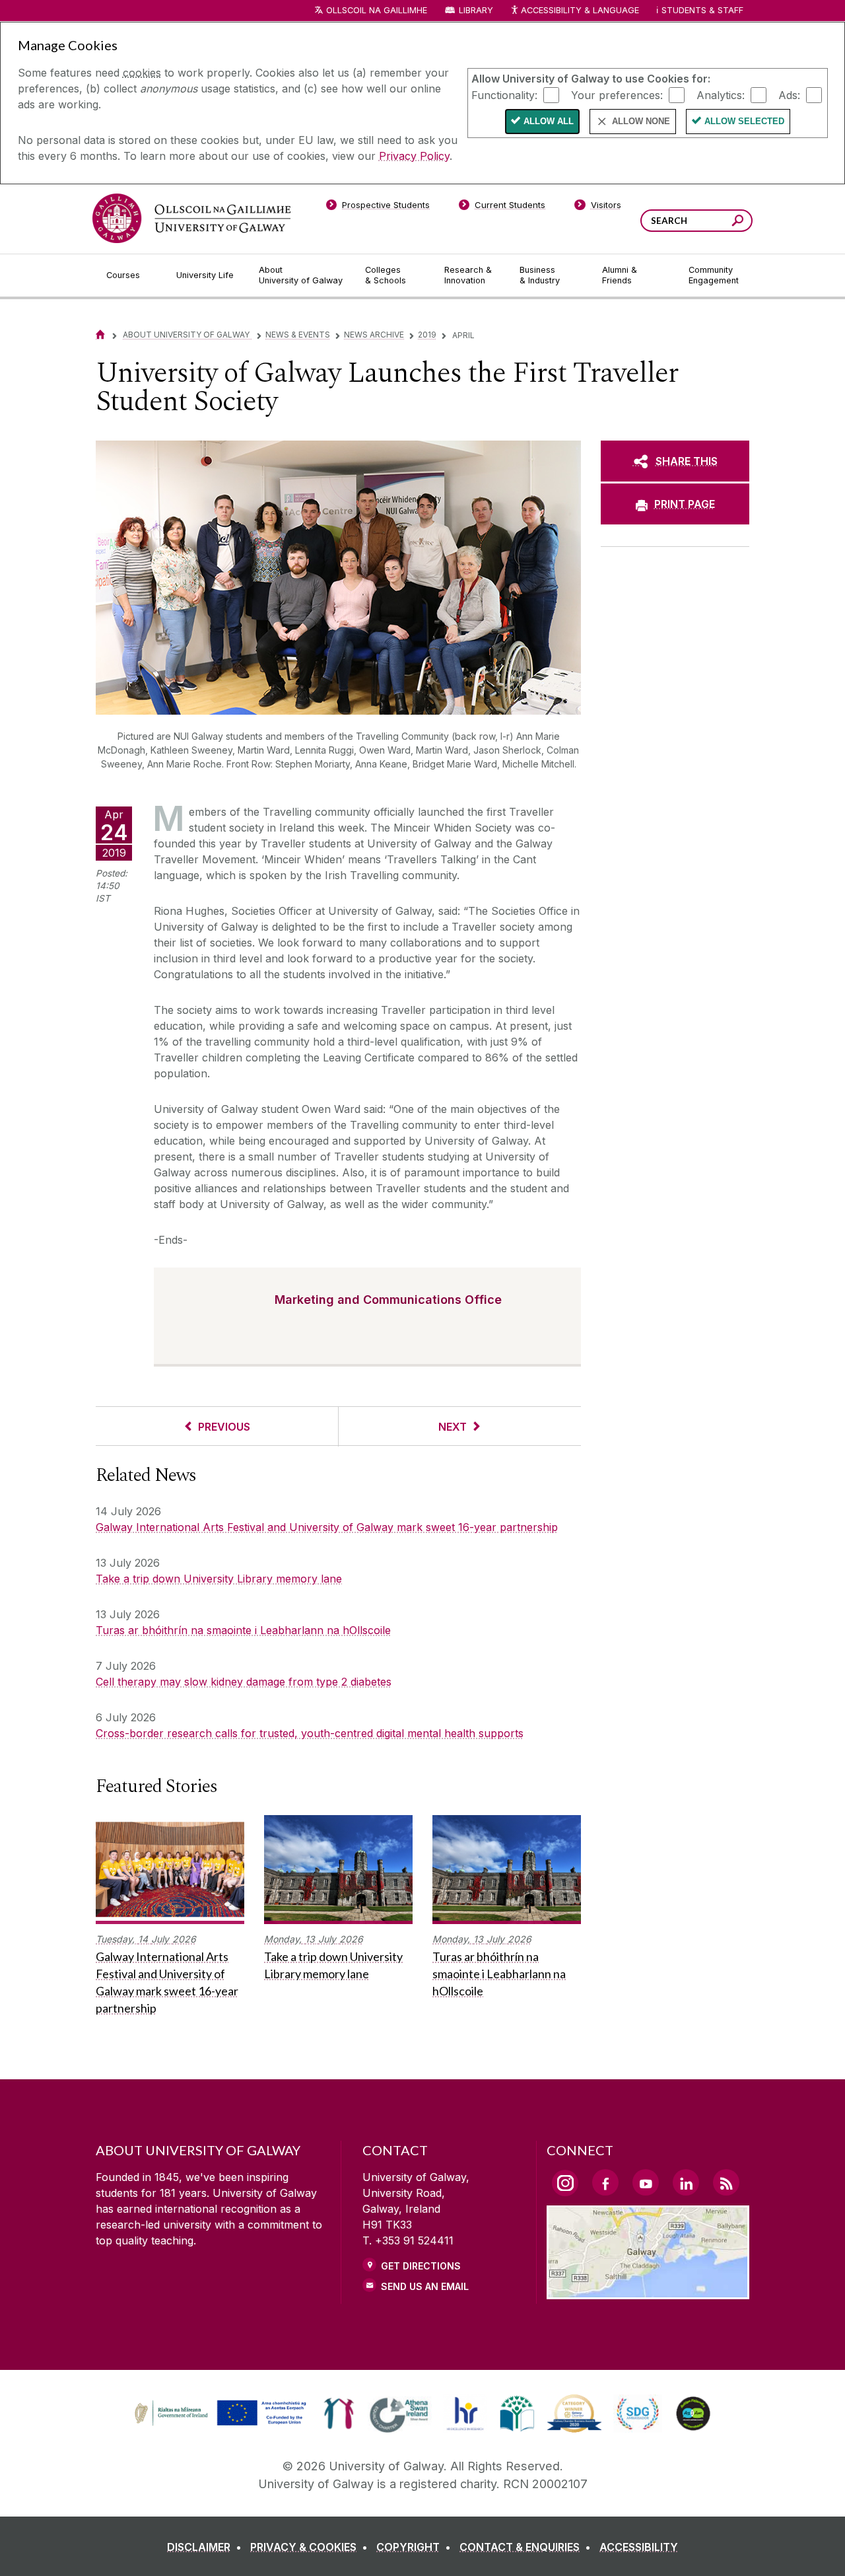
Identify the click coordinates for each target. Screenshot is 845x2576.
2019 (427, 335)
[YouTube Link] (646, 2182)
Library (476, 10)
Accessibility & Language (580, 10)
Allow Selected (744, 121)
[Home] (100, 335)
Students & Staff (702, 10)
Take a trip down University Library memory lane (219, 1579)
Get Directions (421, 2266)
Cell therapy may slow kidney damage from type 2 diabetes (244, 1682)
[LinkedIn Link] (686, 2182)
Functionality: (504, 94)
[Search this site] (738, 222)
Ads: (789, 94)
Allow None (641, 121)
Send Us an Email (425, 2286)
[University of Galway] (191, 218)
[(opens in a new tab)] (222, 2424)
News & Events (298, 335)
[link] (219, 2414)
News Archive (374, 335)
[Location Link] (648, 2291)
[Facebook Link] (605, 2182)
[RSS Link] (726, 2182)
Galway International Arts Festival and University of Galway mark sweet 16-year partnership (327, 1527)
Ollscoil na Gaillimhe (377, 10)
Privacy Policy (414, 156)
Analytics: (721, 94)
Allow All (549, 121)
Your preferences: (617, 94)
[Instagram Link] (565, 2183)
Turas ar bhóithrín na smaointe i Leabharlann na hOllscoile (243, 1630)
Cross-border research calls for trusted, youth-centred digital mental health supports (310, 1733)
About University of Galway (187, 335)
